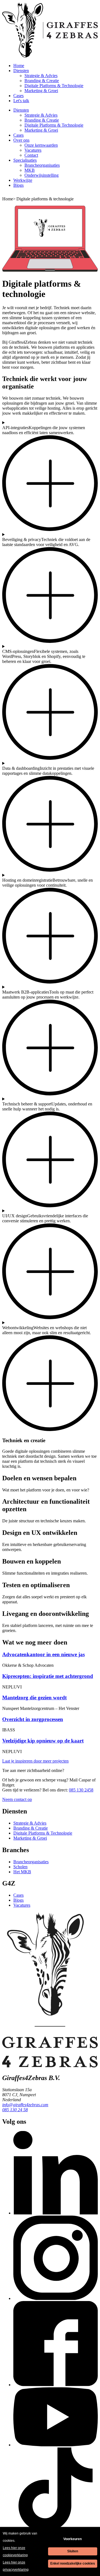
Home (19, 66)
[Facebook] (56, 2385)
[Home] (50, 56)
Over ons (21, 140)
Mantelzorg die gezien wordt (34, 1698)
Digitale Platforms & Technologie (54, 86)
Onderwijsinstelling (42, 175)
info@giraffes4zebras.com (25, 2105)
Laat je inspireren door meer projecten (35, 1761)
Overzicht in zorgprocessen (33, 1719)
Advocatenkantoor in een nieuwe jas (43, 1654)
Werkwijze (23, 180)
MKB (30, 170)
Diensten (21, 71)
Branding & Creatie (42, 81)
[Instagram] (56, 2298)
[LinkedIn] (56, 2213)
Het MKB (22, 1872)
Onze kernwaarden (41, 145)
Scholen (20, 1867)
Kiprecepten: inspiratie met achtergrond (48, 1676)
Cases (18, 96)
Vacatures (33, 150)
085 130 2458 (81, 1790)
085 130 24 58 (15, 2110)
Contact (31, 155)
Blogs (18, 185)
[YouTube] (56, 2445)
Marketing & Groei (41, 91)
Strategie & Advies (41, 76)
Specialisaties (25, 160)
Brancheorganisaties (42, 165)
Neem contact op (17, 1799)
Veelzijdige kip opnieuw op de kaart (43, 1741)
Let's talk (21, 101)
